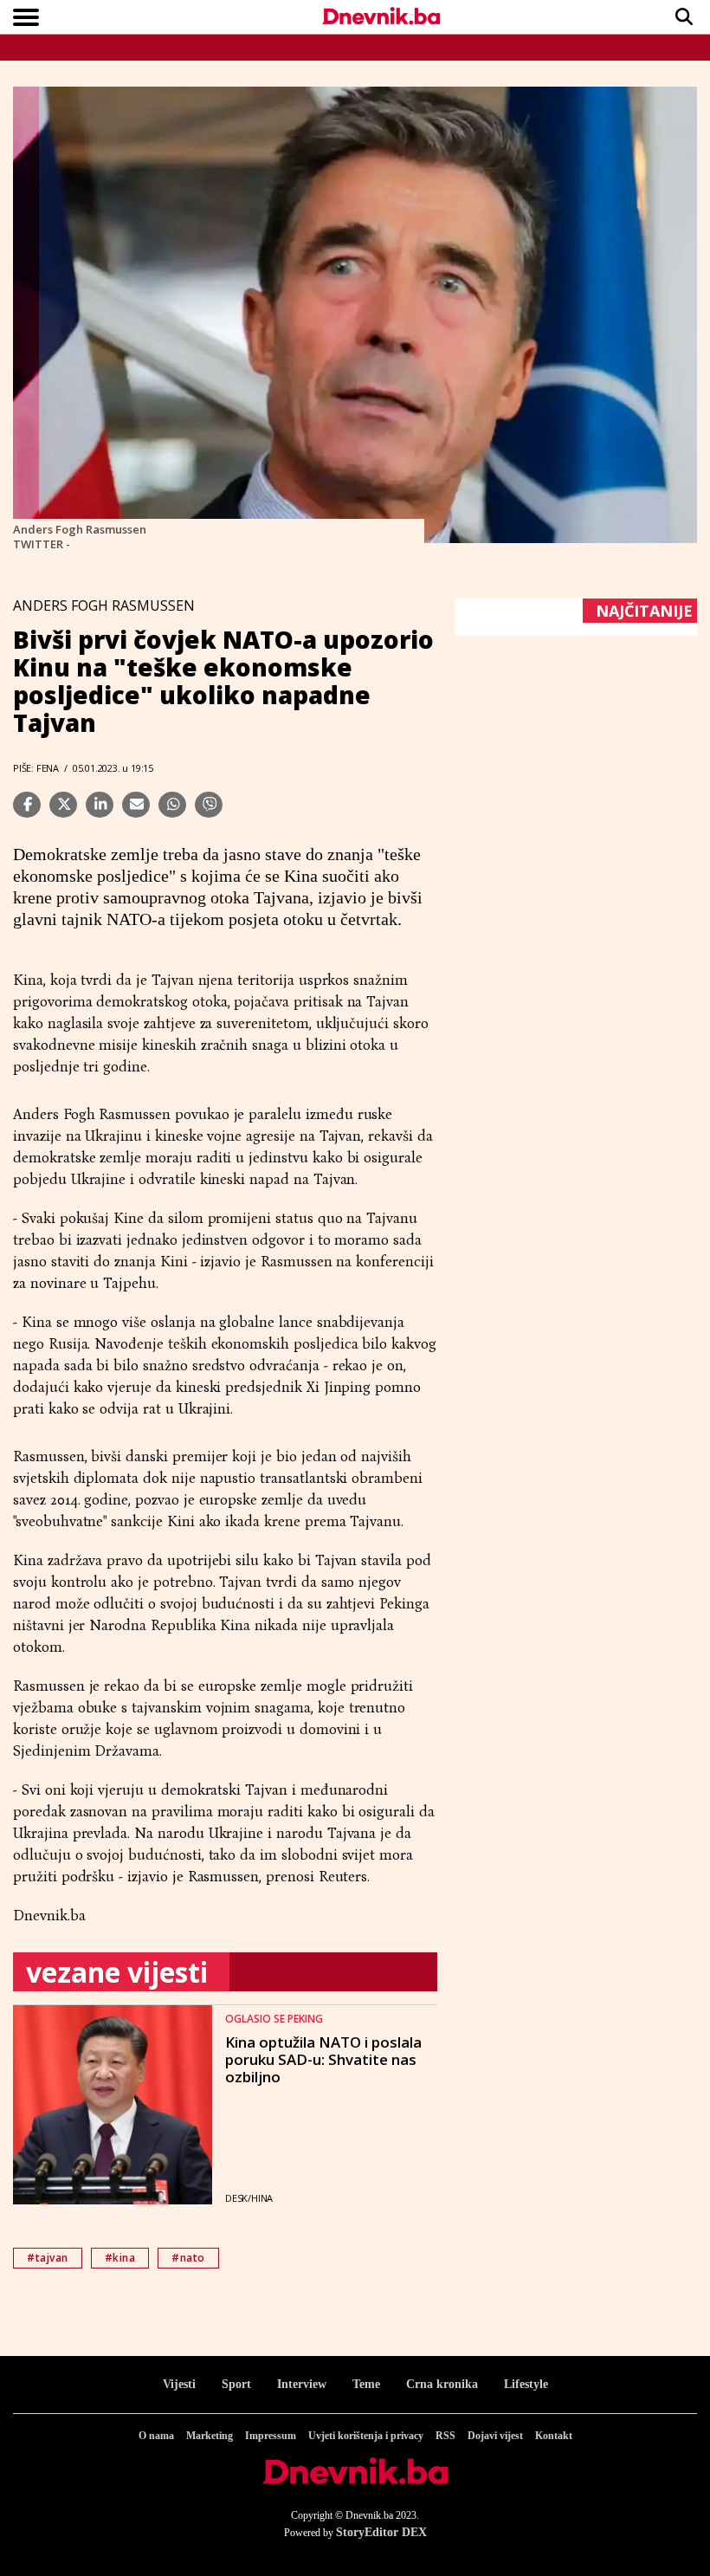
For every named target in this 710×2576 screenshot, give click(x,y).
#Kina (120, 2258)
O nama (156, 2436)
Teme (366, 2384)
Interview (302, 2384)
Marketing (210, 2436)
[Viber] (209, 805)
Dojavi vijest (495, 2436)
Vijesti (179, 2384)
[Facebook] (27, 805)
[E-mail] (136, 805)
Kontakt (554, 2436)
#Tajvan (48, 2258)
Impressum (271, 2436)
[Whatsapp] (172, 805)
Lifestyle (526, 2384)
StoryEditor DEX (381, 2532)
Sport (236, 2384)
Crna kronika (442, 2384)
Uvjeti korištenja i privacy (366, 2436)
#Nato (188, 2258)
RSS (445, 2436)
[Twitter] (63, 805)
